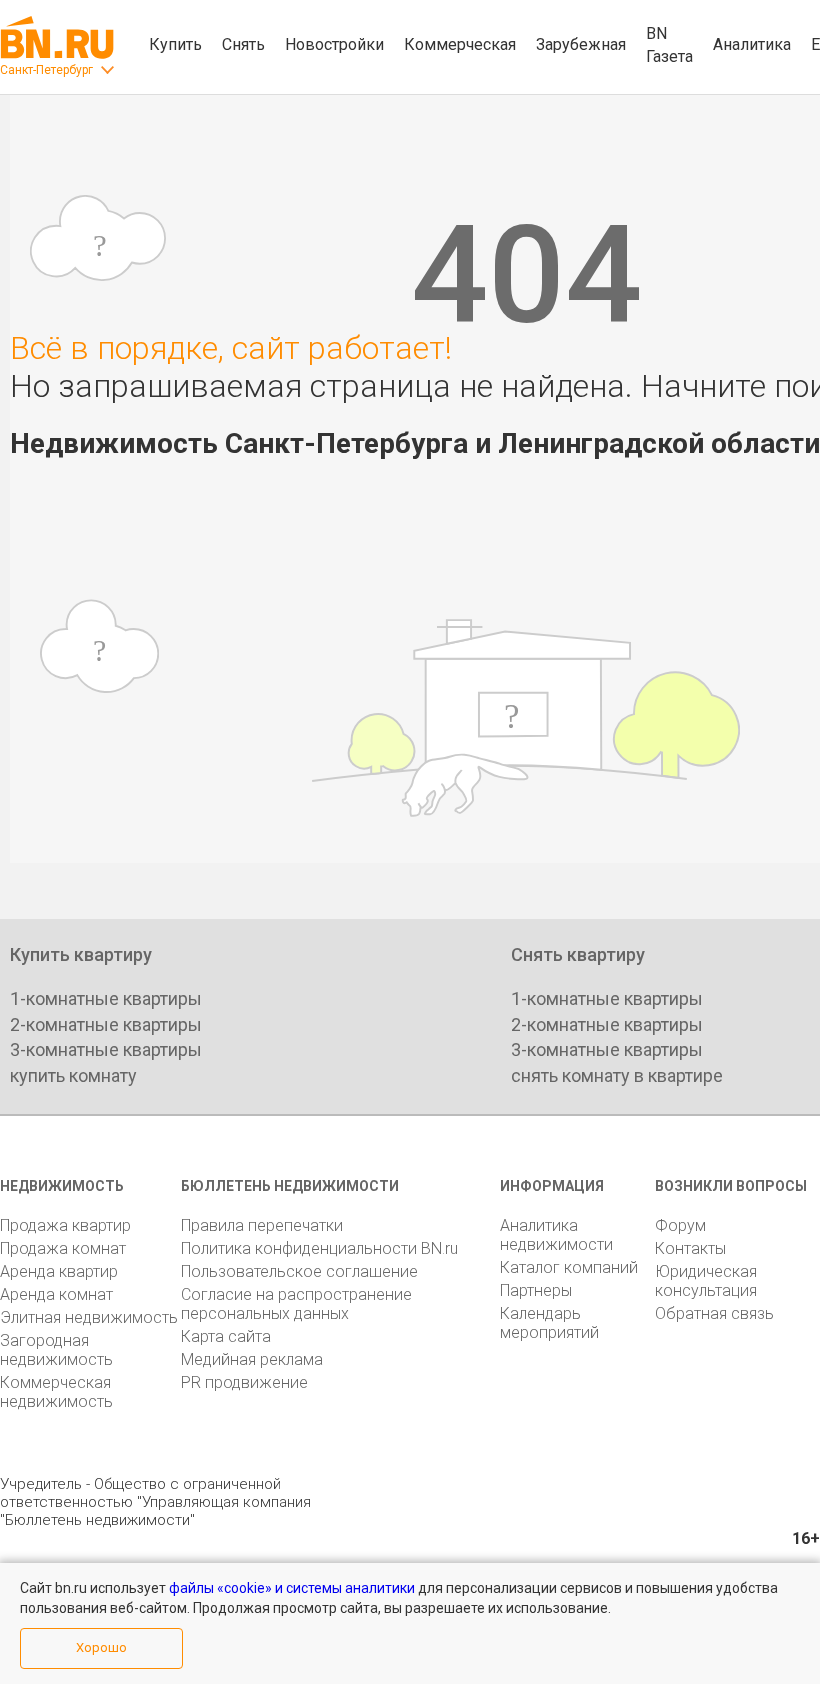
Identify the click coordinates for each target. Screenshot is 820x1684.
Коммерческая (460, 44)
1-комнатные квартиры (106, 998)
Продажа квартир (65, 1225)
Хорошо (101, 1647)
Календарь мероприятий (549, 1323)
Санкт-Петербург (46, 70)
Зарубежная (581, 44)
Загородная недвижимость (56, 1350)
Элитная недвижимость (89, 1317)
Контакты (690, 1248)
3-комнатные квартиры (106, 1049)
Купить (175, 44)
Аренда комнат (56, 1294)
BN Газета (669, 45)
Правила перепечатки (262, 1225)
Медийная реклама (252, 1359)
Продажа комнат (63, 1248)
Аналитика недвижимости (556, 1235)
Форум (680, 1225)
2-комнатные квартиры (106, 1024)
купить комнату (73, 1075)
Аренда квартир (59, 1271)
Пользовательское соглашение (299, 1271)
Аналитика (752, 44)
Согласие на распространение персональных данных (296, 1304)
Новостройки (334, 44)
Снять (243, 44)
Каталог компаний (569, 1267)
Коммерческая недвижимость (56, 1392)
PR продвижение (244, 1382)
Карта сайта (226, 1336)
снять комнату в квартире (617, 1075)
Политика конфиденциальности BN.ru (319, 1248)
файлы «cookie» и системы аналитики (292, 1588)
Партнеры (536, 1290)
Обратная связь (714, 1313)
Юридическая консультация (706, 1281)
